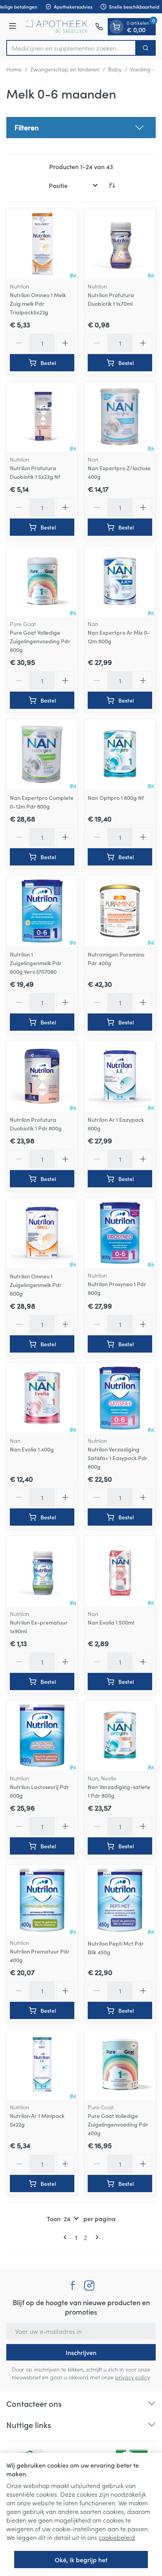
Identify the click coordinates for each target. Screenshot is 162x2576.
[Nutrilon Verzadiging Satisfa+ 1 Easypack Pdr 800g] (120, 1398)
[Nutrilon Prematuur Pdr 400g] (42, 1900)
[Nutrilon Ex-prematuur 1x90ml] (42, 1571)
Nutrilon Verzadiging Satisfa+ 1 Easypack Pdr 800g (118, 1458)
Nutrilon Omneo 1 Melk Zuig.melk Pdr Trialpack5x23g (38, 303)
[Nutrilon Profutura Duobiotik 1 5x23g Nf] (42, 417)
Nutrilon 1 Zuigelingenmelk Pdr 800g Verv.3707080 (36, 963)
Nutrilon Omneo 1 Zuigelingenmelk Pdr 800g (36, 1285)
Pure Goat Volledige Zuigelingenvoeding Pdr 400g (118, 2124)
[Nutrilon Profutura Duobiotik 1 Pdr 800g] (42, 1076)
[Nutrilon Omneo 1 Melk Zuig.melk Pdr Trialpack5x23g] (42, 244)
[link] (66, 2237)
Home (14, 69)
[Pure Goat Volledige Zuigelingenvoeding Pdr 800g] (42, 581)
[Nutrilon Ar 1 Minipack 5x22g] (42, 2065)
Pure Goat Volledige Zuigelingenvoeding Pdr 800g (40, 641)
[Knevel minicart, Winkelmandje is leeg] (116, 27)
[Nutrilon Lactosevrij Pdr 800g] (42, 1736)
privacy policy (132, 2377)
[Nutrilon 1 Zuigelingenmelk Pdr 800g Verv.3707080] (42, 911)
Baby (115, 69)
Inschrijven (81, 2352)
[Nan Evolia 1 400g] (42, 1398)
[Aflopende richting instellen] (112, 185)
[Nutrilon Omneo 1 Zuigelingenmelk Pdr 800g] (42, 1233)
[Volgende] (96, 2237)
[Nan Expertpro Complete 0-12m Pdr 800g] (42, 754)
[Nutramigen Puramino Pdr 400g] (120, 911)
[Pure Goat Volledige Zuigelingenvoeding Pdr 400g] (120, 2065)
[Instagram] (89, 2286)
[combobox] (71, 48)
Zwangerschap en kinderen (65, 69)
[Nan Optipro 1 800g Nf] (120, 754)
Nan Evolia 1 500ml (111, 1622)
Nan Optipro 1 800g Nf (116, 798)
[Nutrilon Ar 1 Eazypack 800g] (120, 1076)
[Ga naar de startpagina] (57, 27)
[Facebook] (73, 2286)
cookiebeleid (117, 2537)
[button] (81, 128)
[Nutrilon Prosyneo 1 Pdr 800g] (120, 1233)
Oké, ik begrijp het (81, 2560)
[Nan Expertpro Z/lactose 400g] (120, 417)
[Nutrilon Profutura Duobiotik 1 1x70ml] (120, 244)
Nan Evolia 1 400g (32, 1449)
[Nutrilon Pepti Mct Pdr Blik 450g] (120, 1900)
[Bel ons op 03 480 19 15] (99, 27)
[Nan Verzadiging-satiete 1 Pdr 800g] (120, 1736)
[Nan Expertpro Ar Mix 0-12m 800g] (120, 581)
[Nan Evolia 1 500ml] (120, 1571)
